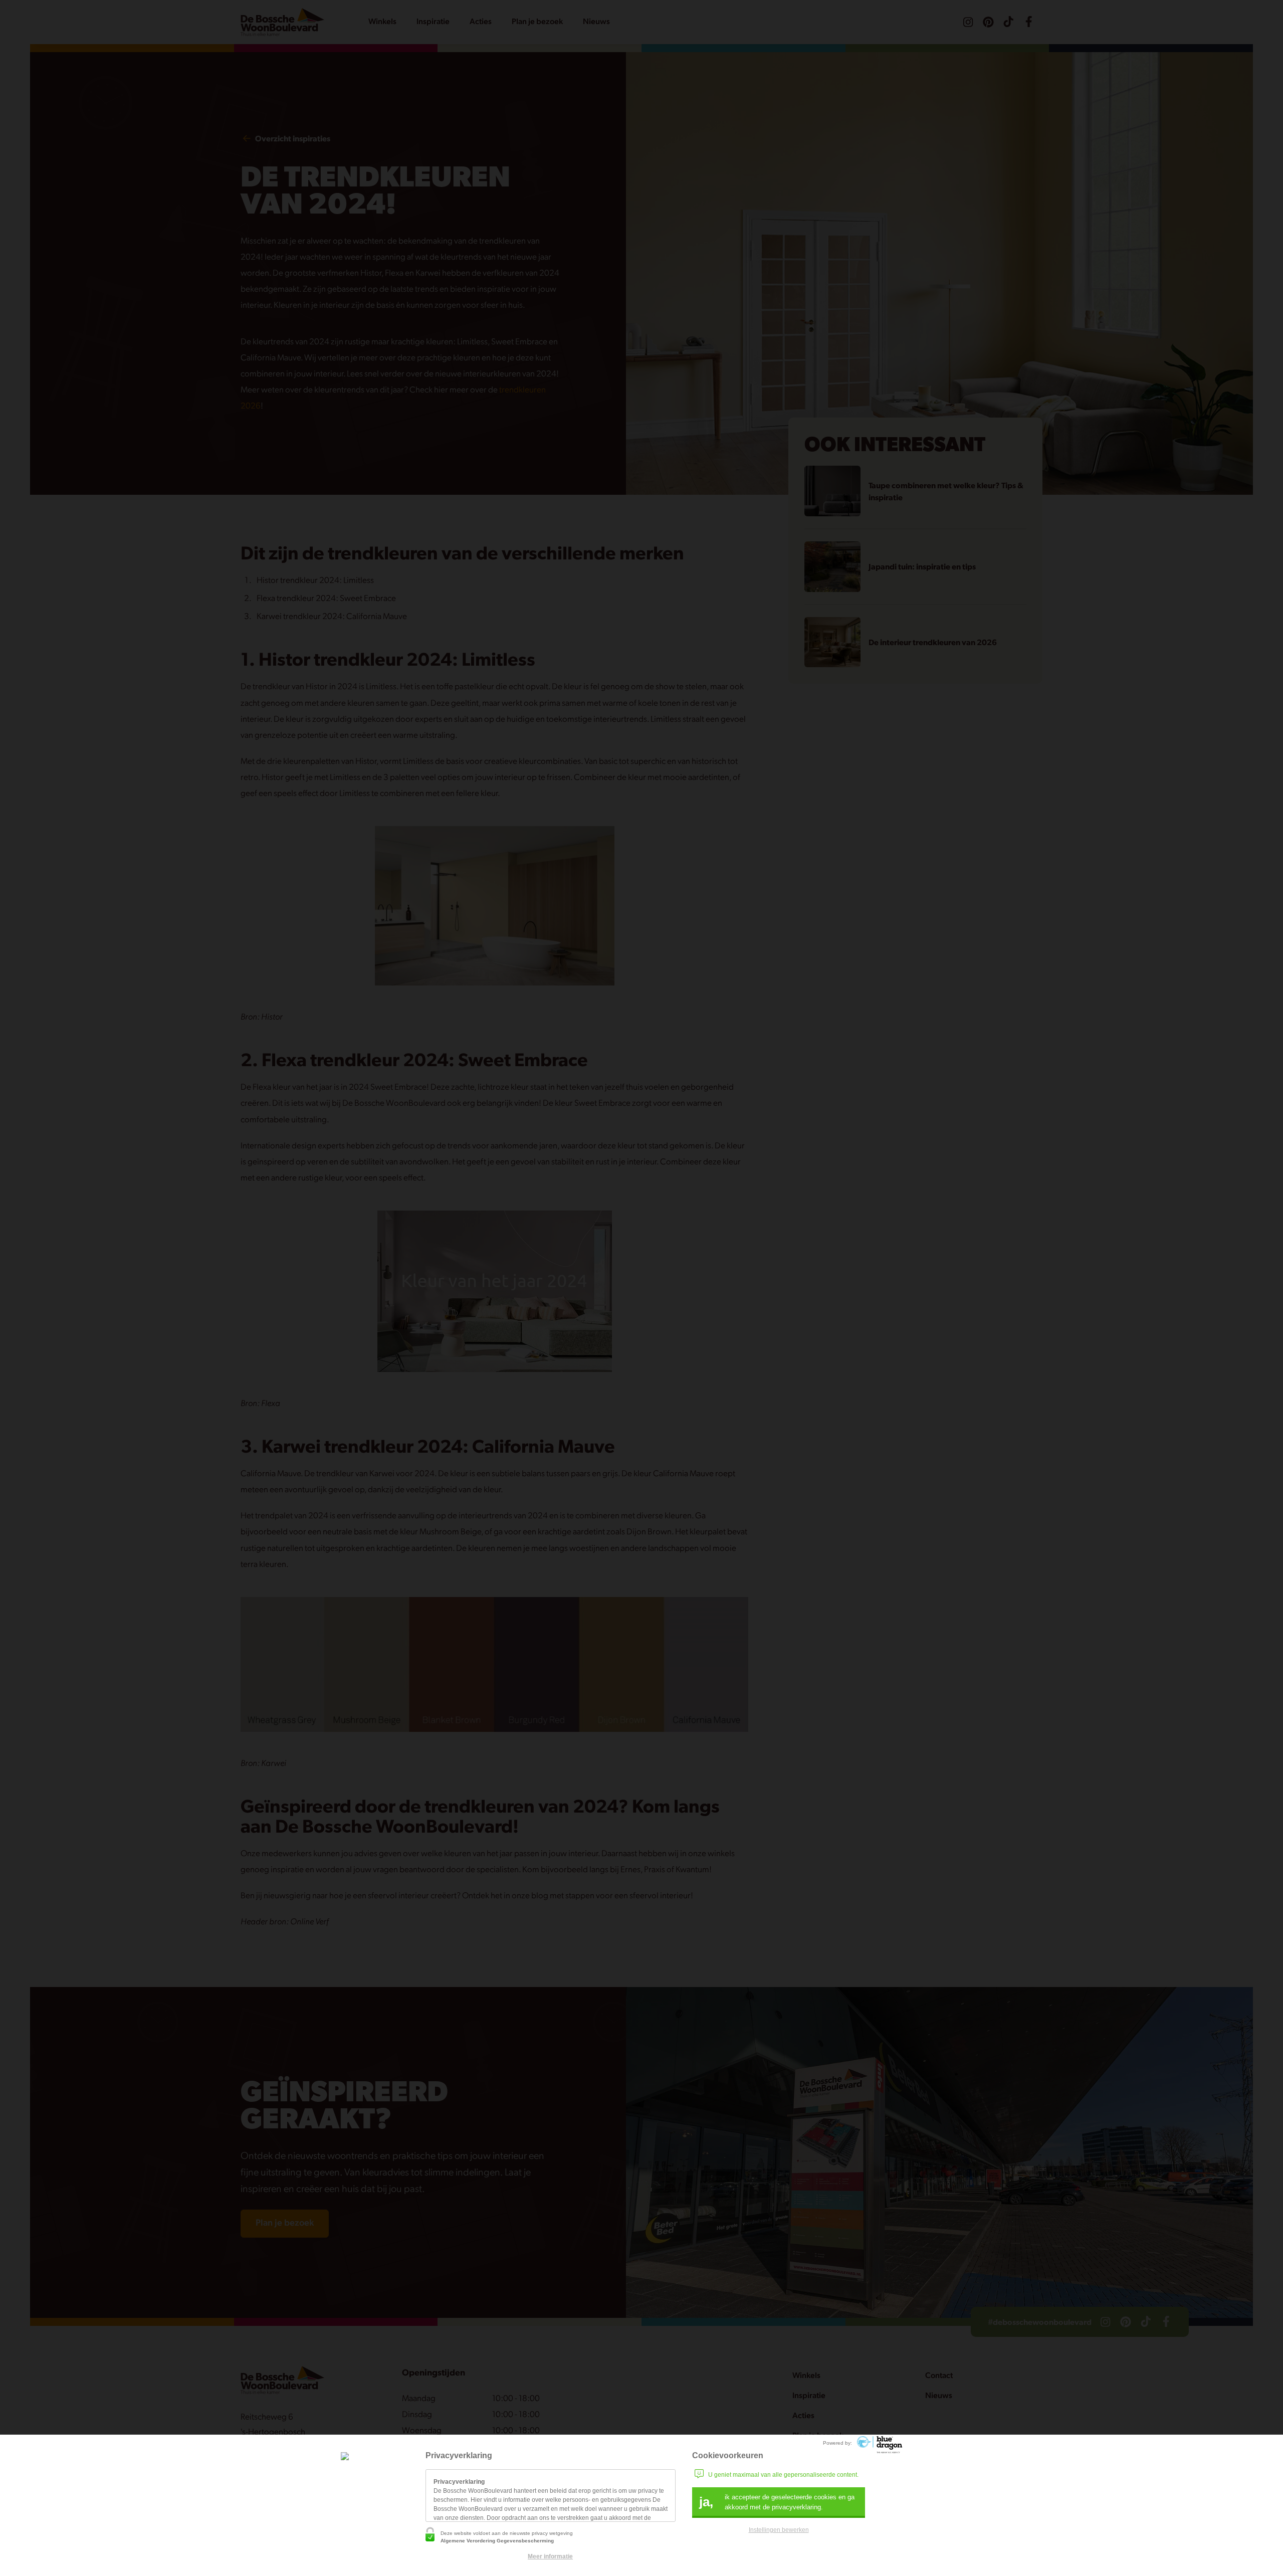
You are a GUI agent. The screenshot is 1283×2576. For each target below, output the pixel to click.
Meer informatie (550, 2556)
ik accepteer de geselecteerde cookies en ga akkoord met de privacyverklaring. (777, 2502)
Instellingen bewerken (779, 2530)
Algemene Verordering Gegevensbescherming (497, 2541)
